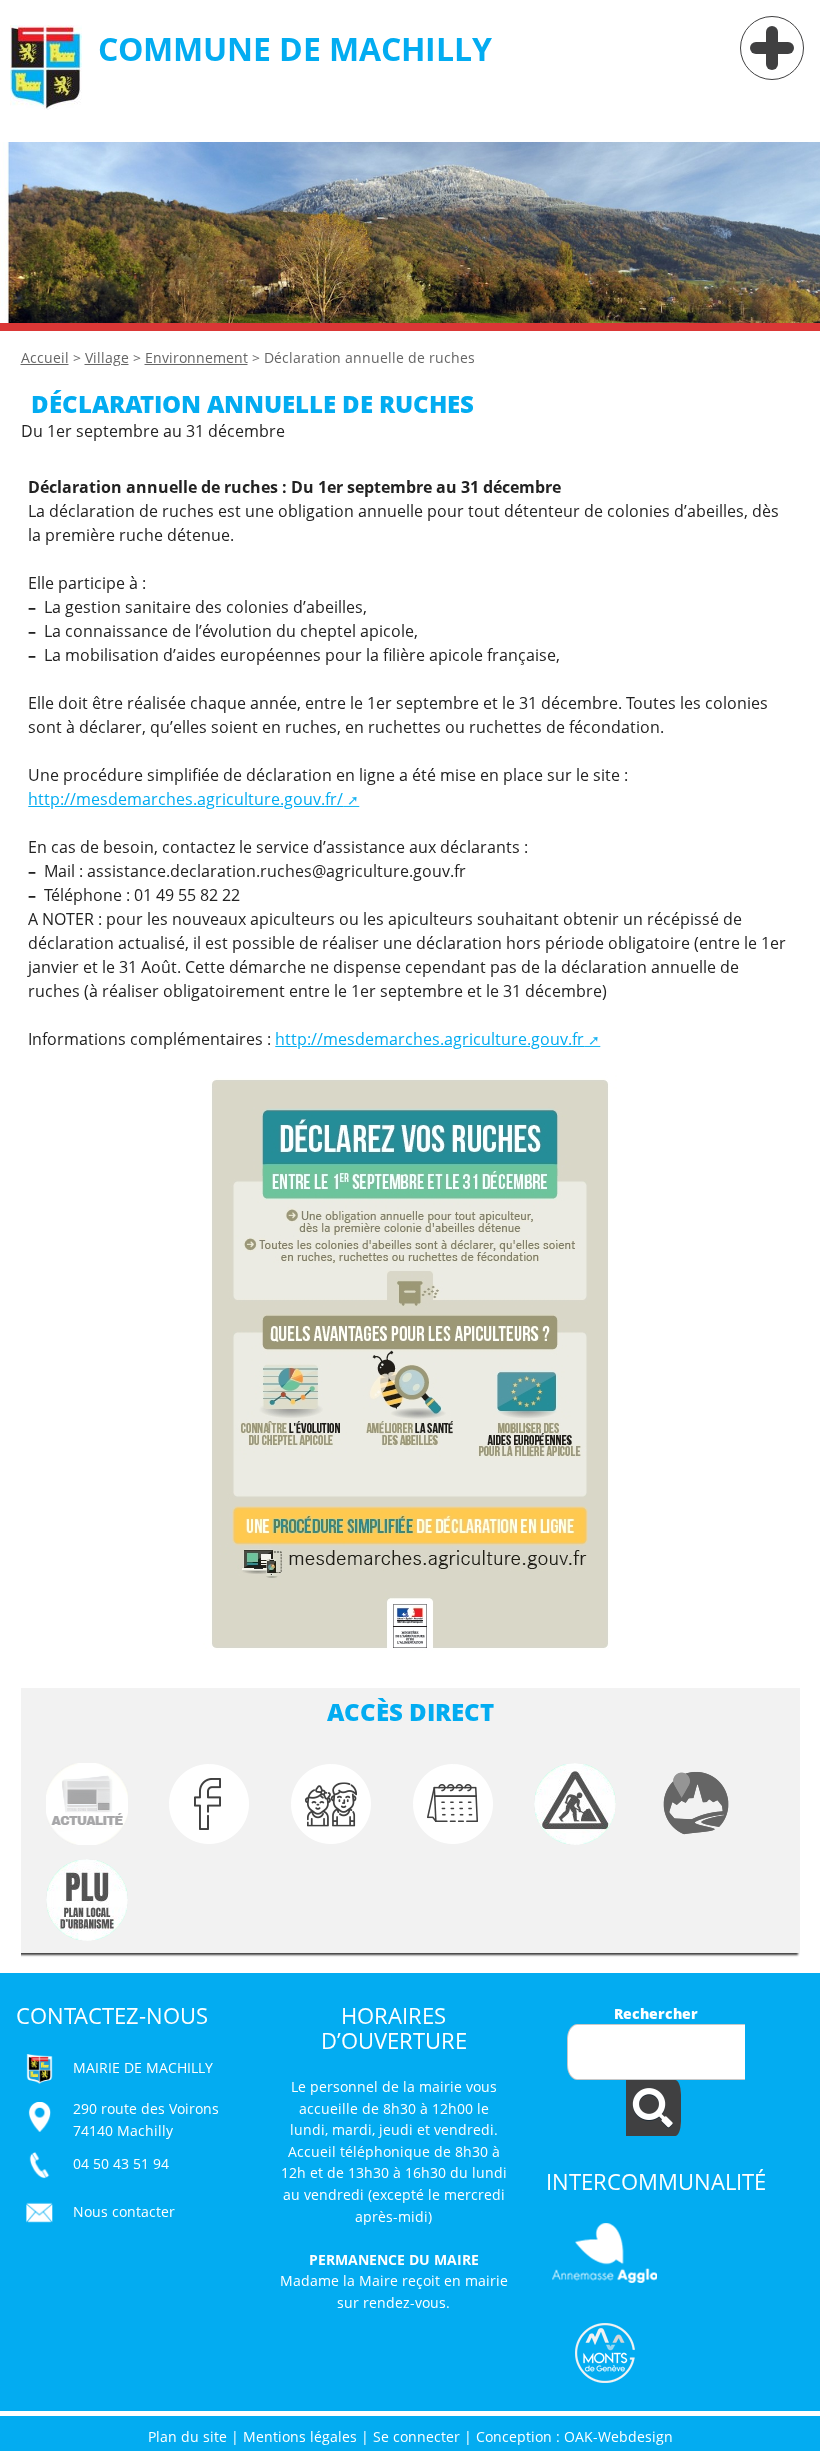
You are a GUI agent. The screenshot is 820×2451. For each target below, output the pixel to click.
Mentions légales (300, 2436)
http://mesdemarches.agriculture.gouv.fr (429, 1039)
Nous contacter (124, 2211)
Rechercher (656, 2013)
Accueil (45, 357)
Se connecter (416, 2436)
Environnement (196, 357)
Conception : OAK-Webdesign (574, 2436)
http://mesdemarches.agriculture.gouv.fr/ (185, 799)
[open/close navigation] (772, 48)
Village (107, 357)
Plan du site (187, 2436)
